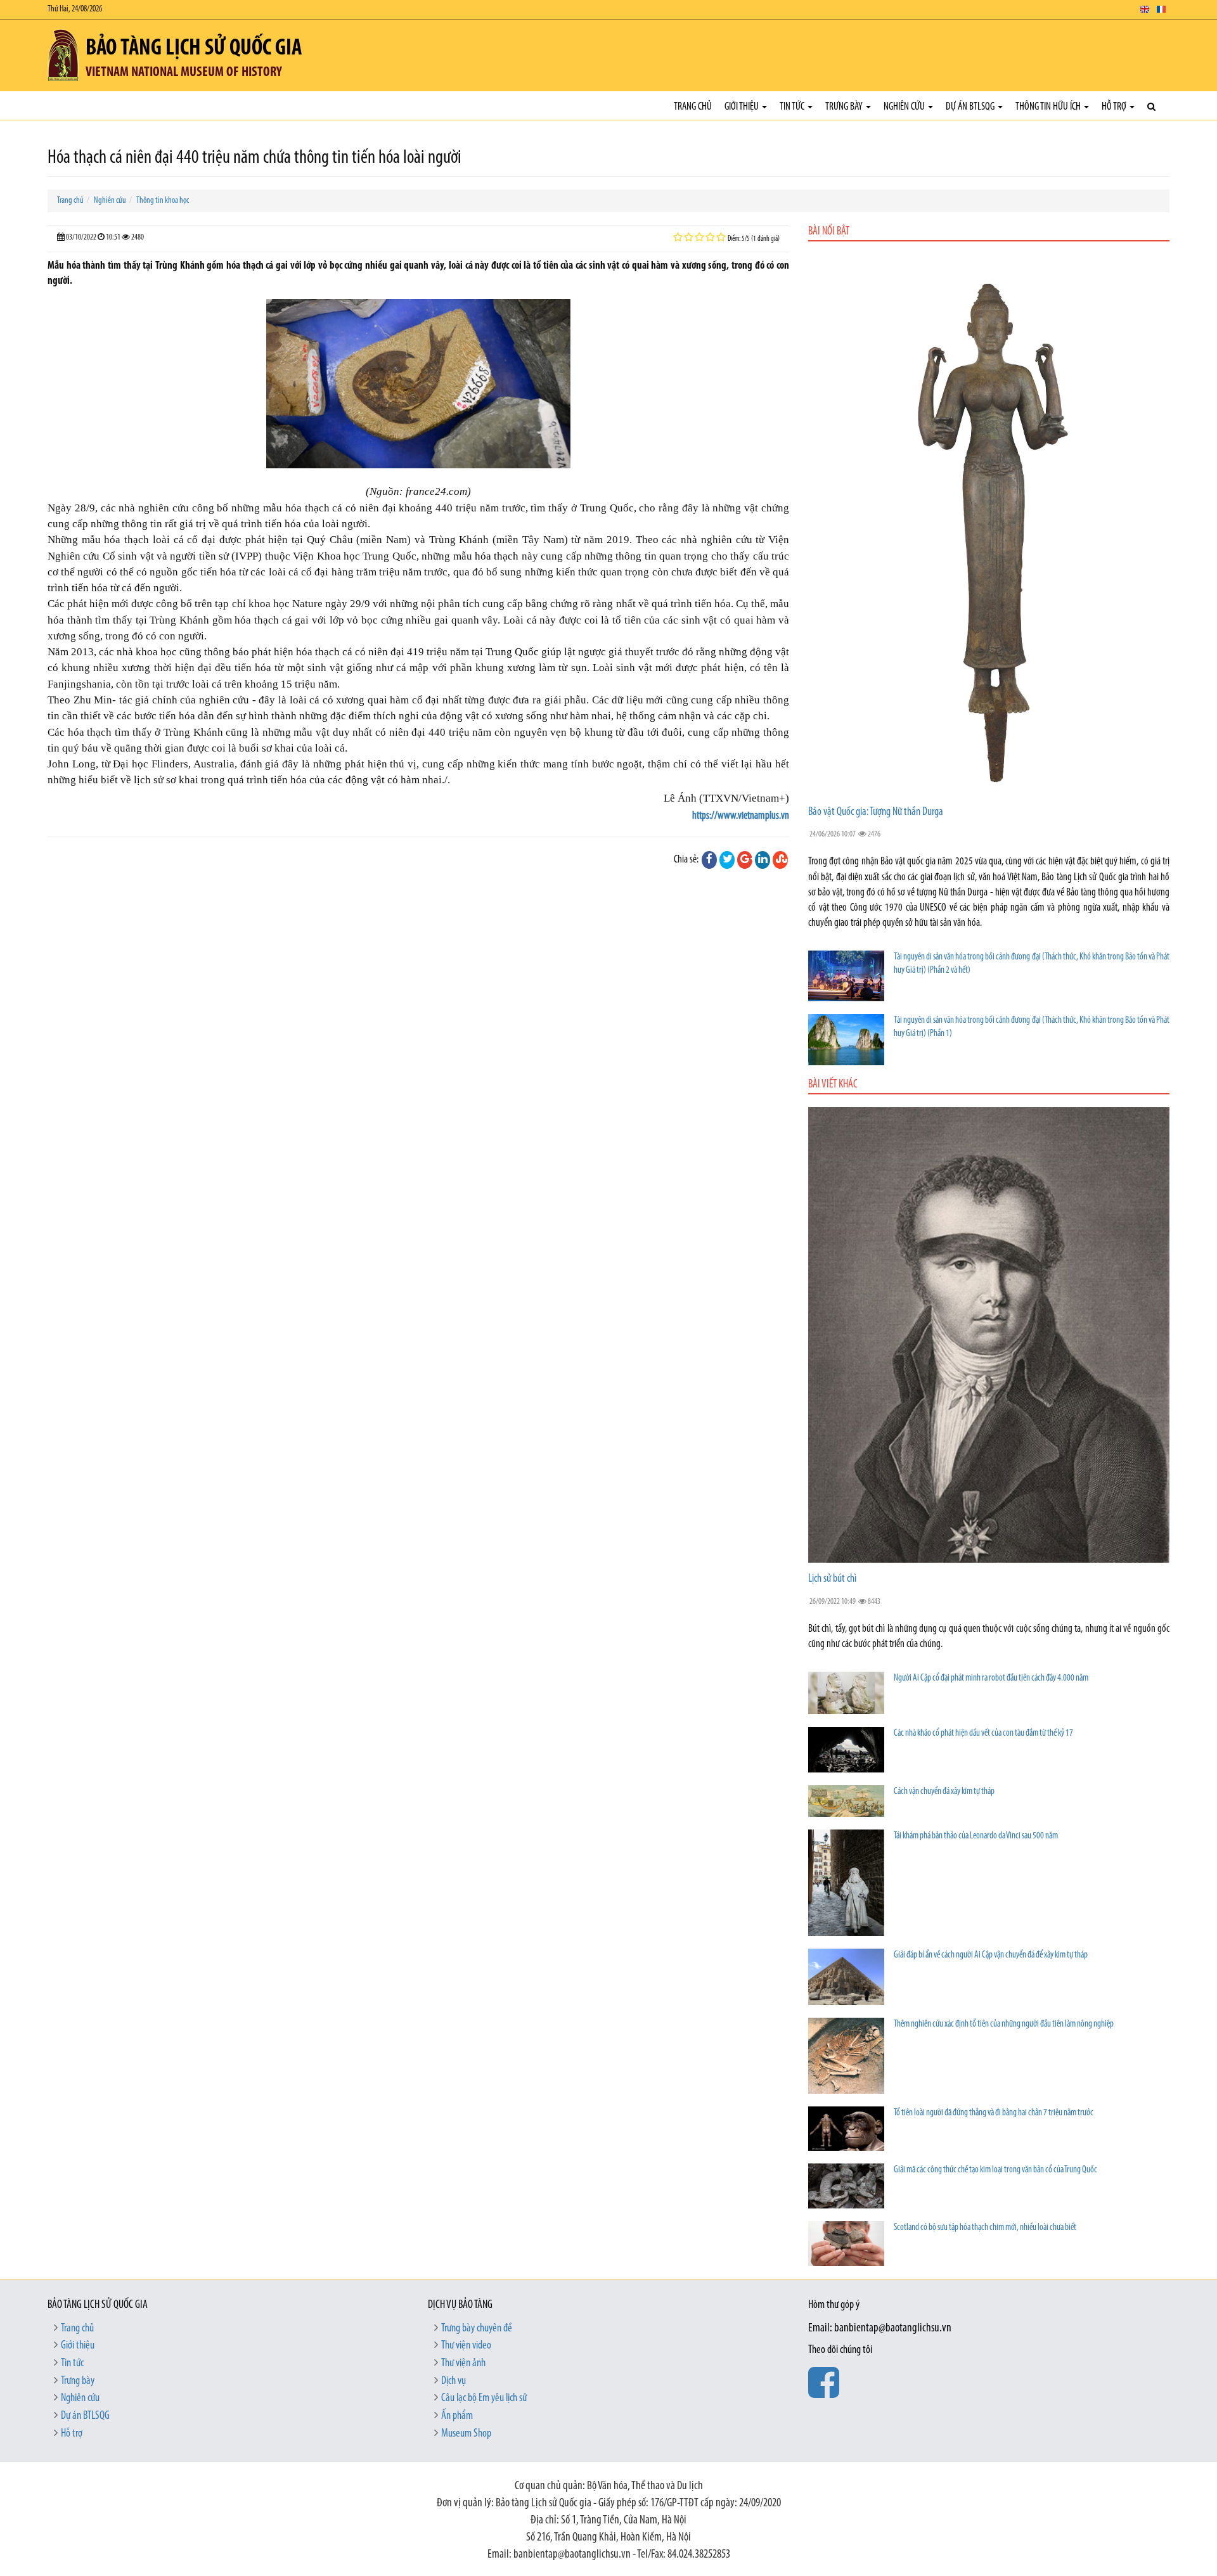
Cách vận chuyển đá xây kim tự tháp (944, 1792)
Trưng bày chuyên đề (477, 2329)
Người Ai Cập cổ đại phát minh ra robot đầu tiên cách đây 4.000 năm (991, 1678)
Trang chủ (693, 107)
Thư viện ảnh (463, 2364)
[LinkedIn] (763, 860)
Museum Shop (466, 2434)
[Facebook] (709, 860)
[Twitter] (727, 860)
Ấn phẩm (457, 2416)
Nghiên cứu (905, 107)
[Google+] (745, 860)
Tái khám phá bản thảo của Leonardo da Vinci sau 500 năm (976, 1836)
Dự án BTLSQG (971, 107)
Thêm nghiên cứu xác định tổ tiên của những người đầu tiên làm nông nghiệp (1004, 2024)
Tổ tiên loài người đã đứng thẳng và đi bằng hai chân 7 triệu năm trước (994, 2113)
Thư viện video (466, 2346)
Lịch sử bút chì (832, 1579)
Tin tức (793, 107)
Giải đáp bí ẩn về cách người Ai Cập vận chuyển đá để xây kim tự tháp (991, 1955)
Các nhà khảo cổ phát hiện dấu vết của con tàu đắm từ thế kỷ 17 (983, 1733)
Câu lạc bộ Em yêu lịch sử (484, 2399)
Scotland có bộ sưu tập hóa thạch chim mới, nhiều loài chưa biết (985, 2228)
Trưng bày (845, 107)
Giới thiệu (743, 107)
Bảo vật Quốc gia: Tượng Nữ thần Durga (876, 812)
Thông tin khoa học (163, 201)
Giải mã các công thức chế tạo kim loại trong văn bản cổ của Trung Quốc (995, 2170)
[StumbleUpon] (780, 860)
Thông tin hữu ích (1049, 107)
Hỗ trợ (1115, 107)
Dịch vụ (454, 2381)
